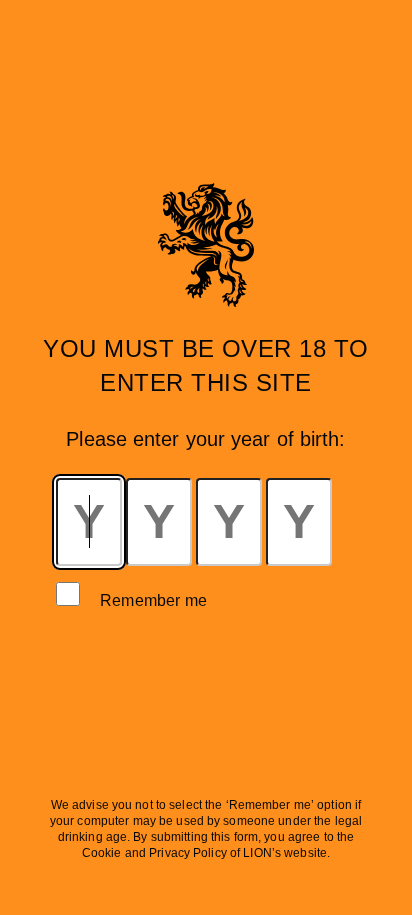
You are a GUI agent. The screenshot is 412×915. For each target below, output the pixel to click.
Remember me (153, 600)
